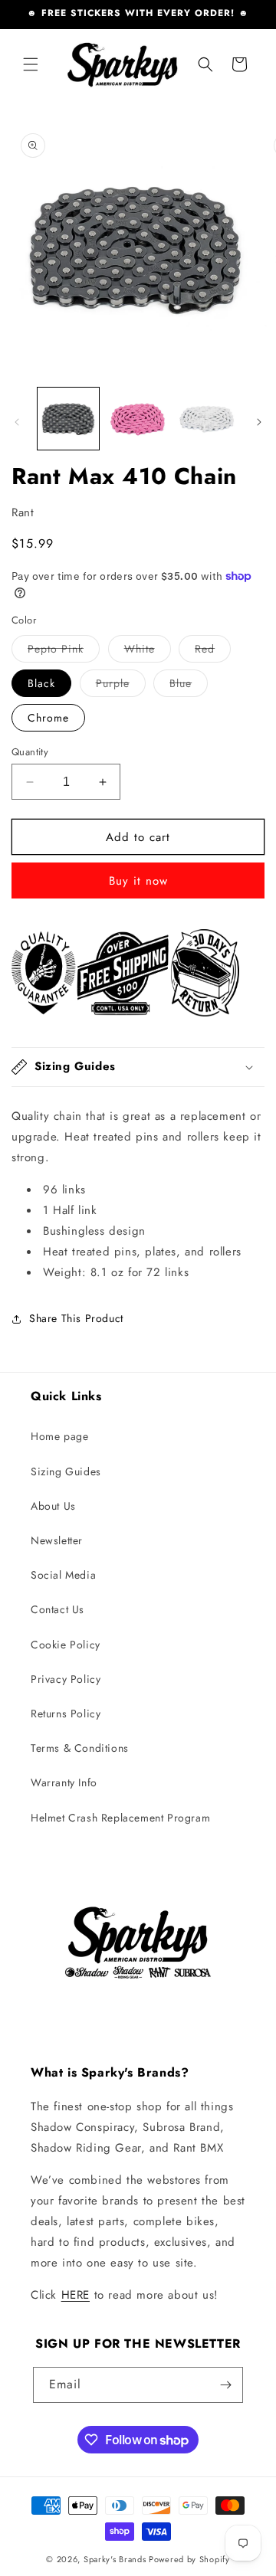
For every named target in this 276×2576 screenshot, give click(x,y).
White (148, 651)
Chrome (48, 718)
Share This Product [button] (76, 1318)
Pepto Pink (64, 651)
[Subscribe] (225, 2385)
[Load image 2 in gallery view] (137, 418)
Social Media (63, 1575)
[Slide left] (17, 422)
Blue (189, 686)
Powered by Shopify (189, 2559)
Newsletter (57, 1540)
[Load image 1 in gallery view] (68, 418)
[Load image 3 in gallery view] (207, 418)
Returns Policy (66, 1714)
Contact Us (58, 1609)
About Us (53, 1506)
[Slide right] (259, 422)
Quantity (30, 752)
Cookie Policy (66, 1645)
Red (213, 651)
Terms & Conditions (80, 1748)
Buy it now (138, 881)
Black (41, 683)
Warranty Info (64, 1782)
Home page (59, 1436)
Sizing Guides (66, 1471)
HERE (76, 2295)
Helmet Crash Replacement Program (120, 1818)
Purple (121, 686)
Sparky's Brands (115, 2559)
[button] (31, 64)
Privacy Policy (66, 1679)
